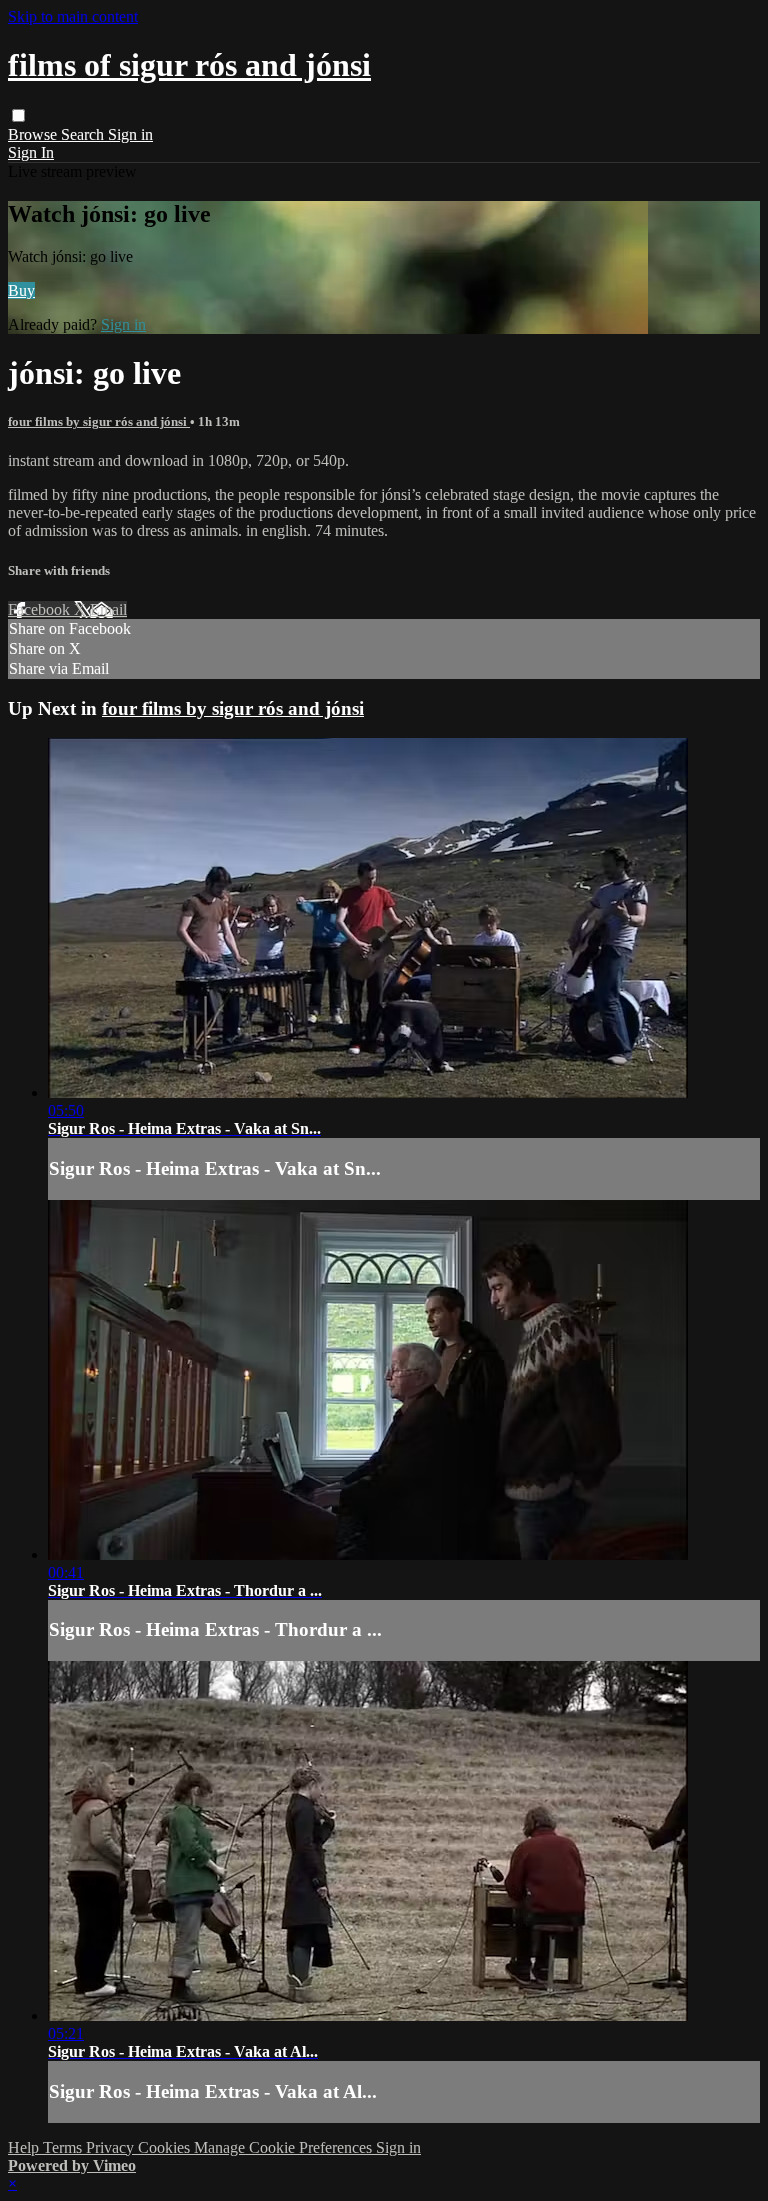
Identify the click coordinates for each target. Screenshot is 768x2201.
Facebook (41, 609)
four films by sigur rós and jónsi (99, 421)
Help (25, 2147)
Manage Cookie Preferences (285, 2147)
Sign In (31, 152)
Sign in (130, 134)
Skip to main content (73, 16)
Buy (21, 290)
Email (108, 609)
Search (84, 134)
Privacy (112, 2147)
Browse (34, 134)
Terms (64, 2147)
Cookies (166, 2147)
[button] (18, 115)
